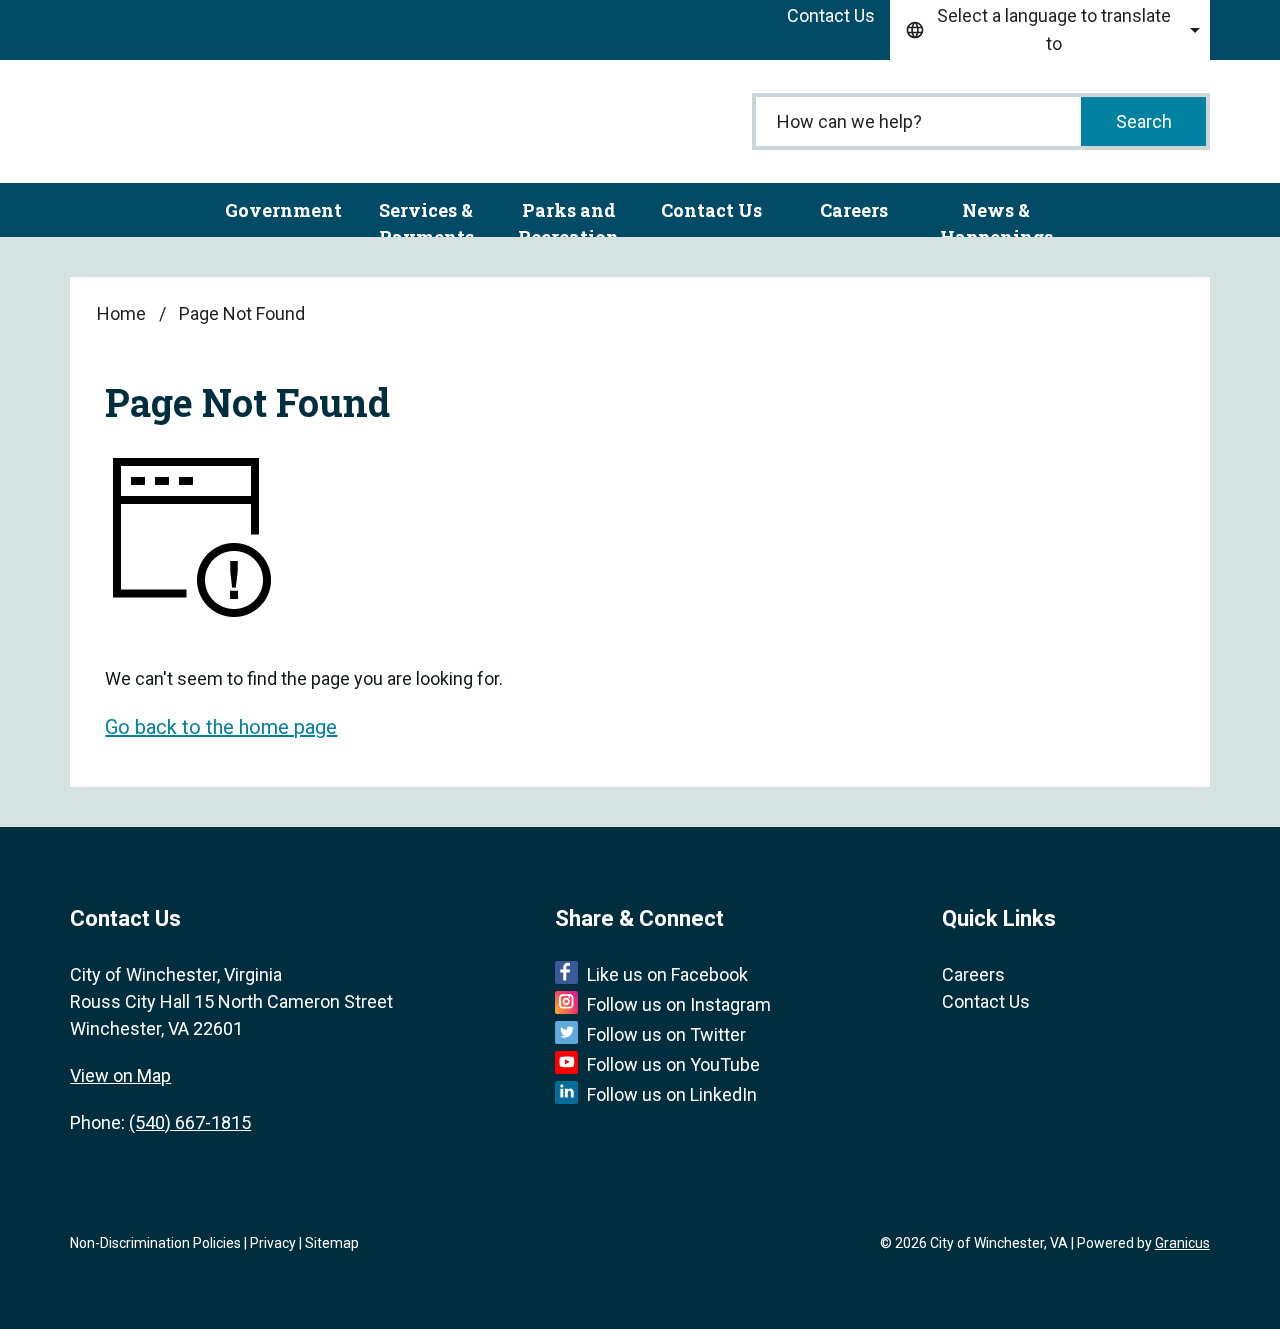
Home (121, 313)
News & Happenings (996, 217)
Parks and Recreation (568, 217)
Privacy (273, 1243)
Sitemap (332, 1243)
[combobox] (1050, 30)
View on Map (120, 1075)
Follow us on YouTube (673, 1064)
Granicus (1182, 1243)
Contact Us (711, 210)
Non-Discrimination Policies (155, 1243)
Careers (854, 210)
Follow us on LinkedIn (672, 1094)
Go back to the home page (221, 727)
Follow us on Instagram (679, 1004)
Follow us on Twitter (666, 1034)
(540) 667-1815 (190, 1122)
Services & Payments (426, 217)
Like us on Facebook (667, 974)
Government (283, 210)
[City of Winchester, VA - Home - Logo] (200, 121)
